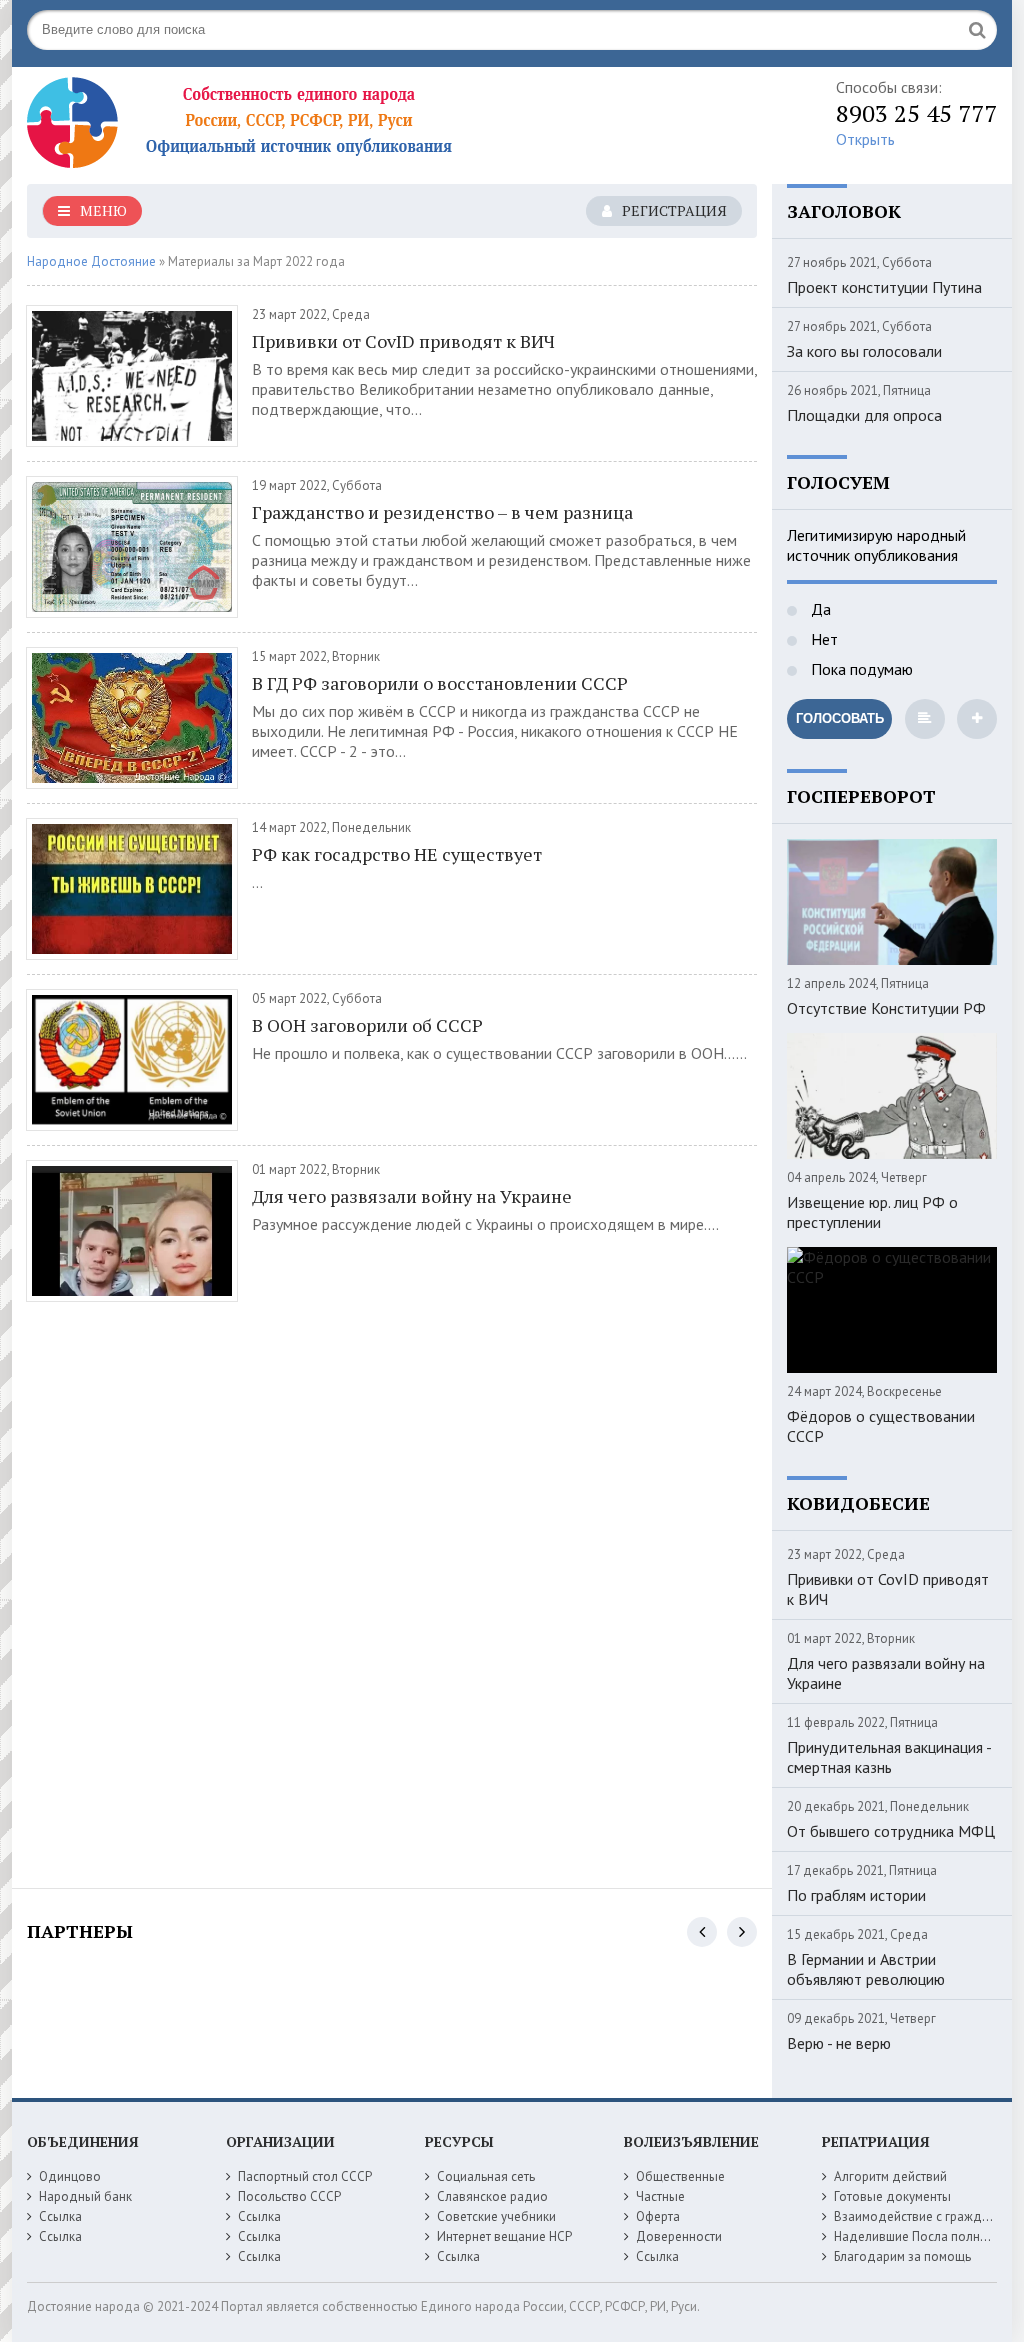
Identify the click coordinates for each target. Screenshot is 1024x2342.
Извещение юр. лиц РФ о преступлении (872, 1212)
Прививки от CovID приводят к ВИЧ (403, 341)
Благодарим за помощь (902, 2256)
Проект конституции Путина (884, 287)
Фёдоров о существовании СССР (881, 1426)
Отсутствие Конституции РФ (886, 1008)
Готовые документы (892, 2196)
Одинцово (70, 2176)
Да (819, 609)
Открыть (865, 139)
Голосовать (840, 718)
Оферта (658, 2216)
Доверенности (679, 2236)
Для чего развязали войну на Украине (412, 1196)
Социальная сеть (486, 2176)
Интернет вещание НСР (504, 2236)
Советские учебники (496, 2216)
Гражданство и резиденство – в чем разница (442, 512)
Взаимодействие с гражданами (926, 2216)
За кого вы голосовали (864, 351)
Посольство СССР (289, 2196)
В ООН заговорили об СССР (367, 1025)
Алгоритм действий (890, 2176)
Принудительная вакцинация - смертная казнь (889, 1757)
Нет (822, 639)
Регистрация (674, 210)
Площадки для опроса (864, 415)
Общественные (680, 2176)
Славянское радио (492, 2196)
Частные (660, 2196)
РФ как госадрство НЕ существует (397, 854)
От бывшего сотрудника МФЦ (891, 1831)
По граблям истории (856, 1895)
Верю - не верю (839, 2043)
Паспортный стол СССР (305, 2176)
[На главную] (277, 127)
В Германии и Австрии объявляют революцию (866, 1969)
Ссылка (60, 2216)
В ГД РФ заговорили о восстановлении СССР (440, 683)
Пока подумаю (860, 669)
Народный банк (85, 2196)
